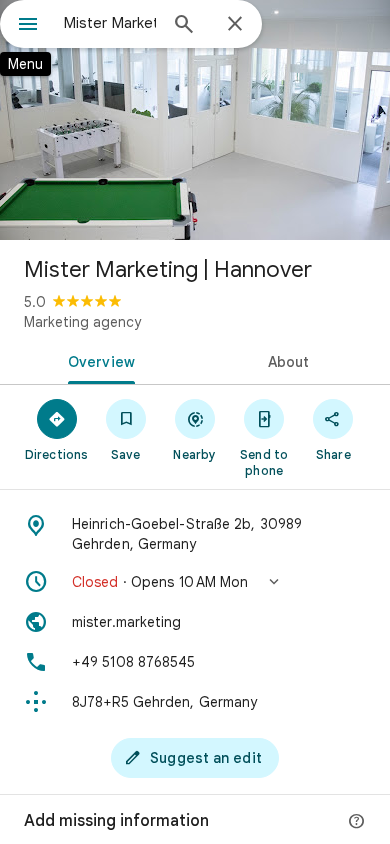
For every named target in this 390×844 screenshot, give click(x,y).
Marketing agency (82, 322)
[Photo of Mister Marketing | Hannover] (195, 120)
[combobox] (110, 23)
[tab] (97, 360)
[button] (195, 582)
